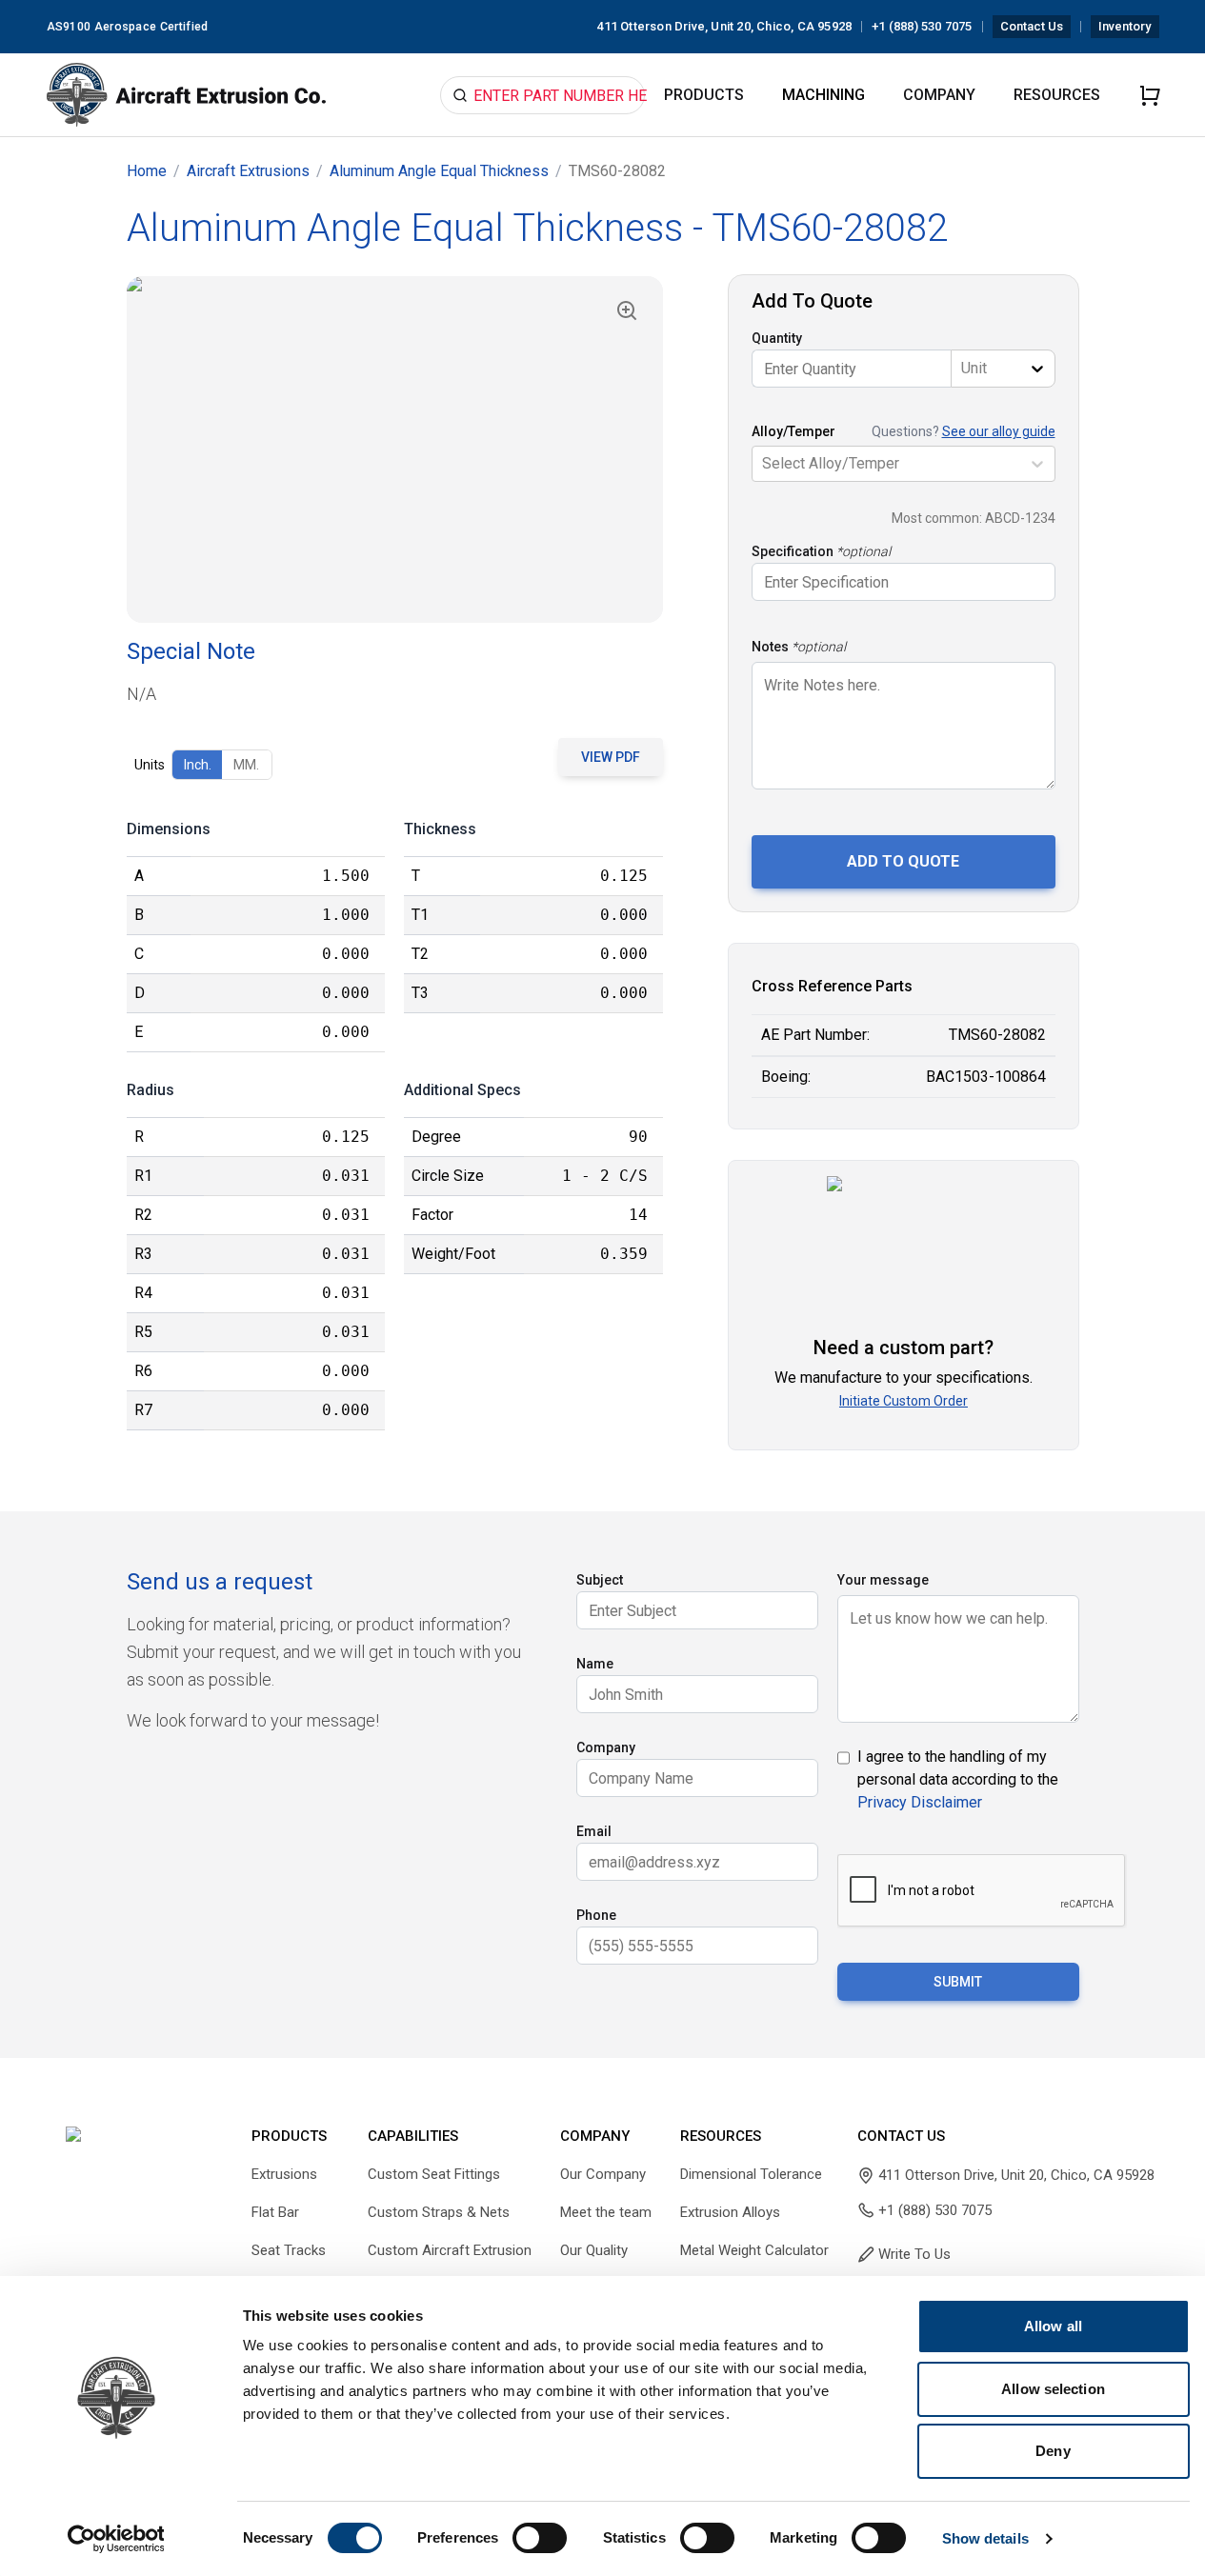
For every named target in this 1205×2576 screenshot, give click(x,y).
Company (939, 95)
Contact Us (1032, 26)
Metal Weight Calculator (754, 2250)
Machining (823, 95)
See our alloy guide (999, 431)
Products (704, 95)
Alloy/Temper (793, 431)
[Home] (187, 95)
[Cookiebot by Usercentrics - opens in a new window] (116, 2539)
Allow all (1053, 2326)
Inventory (1125, 26)
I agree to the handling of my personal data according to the (958, 1779)
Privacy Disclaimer (920, 1802)
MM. (246, 765)
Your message (883, 1580)
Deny (1053, 2451)
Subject (600, 1580)
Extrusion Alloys (730, 2212)
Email (594, 1831)
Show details (985, 2538)
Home (147, 171)
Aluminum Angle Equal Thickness (439, 171)
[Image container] (395, 449)
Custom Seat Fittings (434, 2174)
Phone (596, 1915)
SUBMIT (958, 1982)
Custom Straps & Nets (439, 2212)
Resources (1057, 95)
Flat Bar (275, 2212)
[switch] (540, 2538)
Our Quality (594, 2250)
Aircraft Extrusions (248, 171)
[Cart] (1150, 95)
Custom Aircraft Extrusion (450, 2250)
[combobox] (963, 369)
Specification (793, 551)
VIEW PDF (611, 757)
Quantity (777, 338)
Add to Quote (903, 861)
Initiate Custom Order (904, 1401)
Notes (770, 647)
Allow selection (1053, 2389)
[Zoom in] (627, 310)
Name (595, 1664)
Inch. (198, 765)
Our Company (603, 2174)
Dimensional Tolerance (751, 2174)
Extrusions (284, 2174)
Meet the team (606, 2212)
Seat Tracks (289, 2250)
